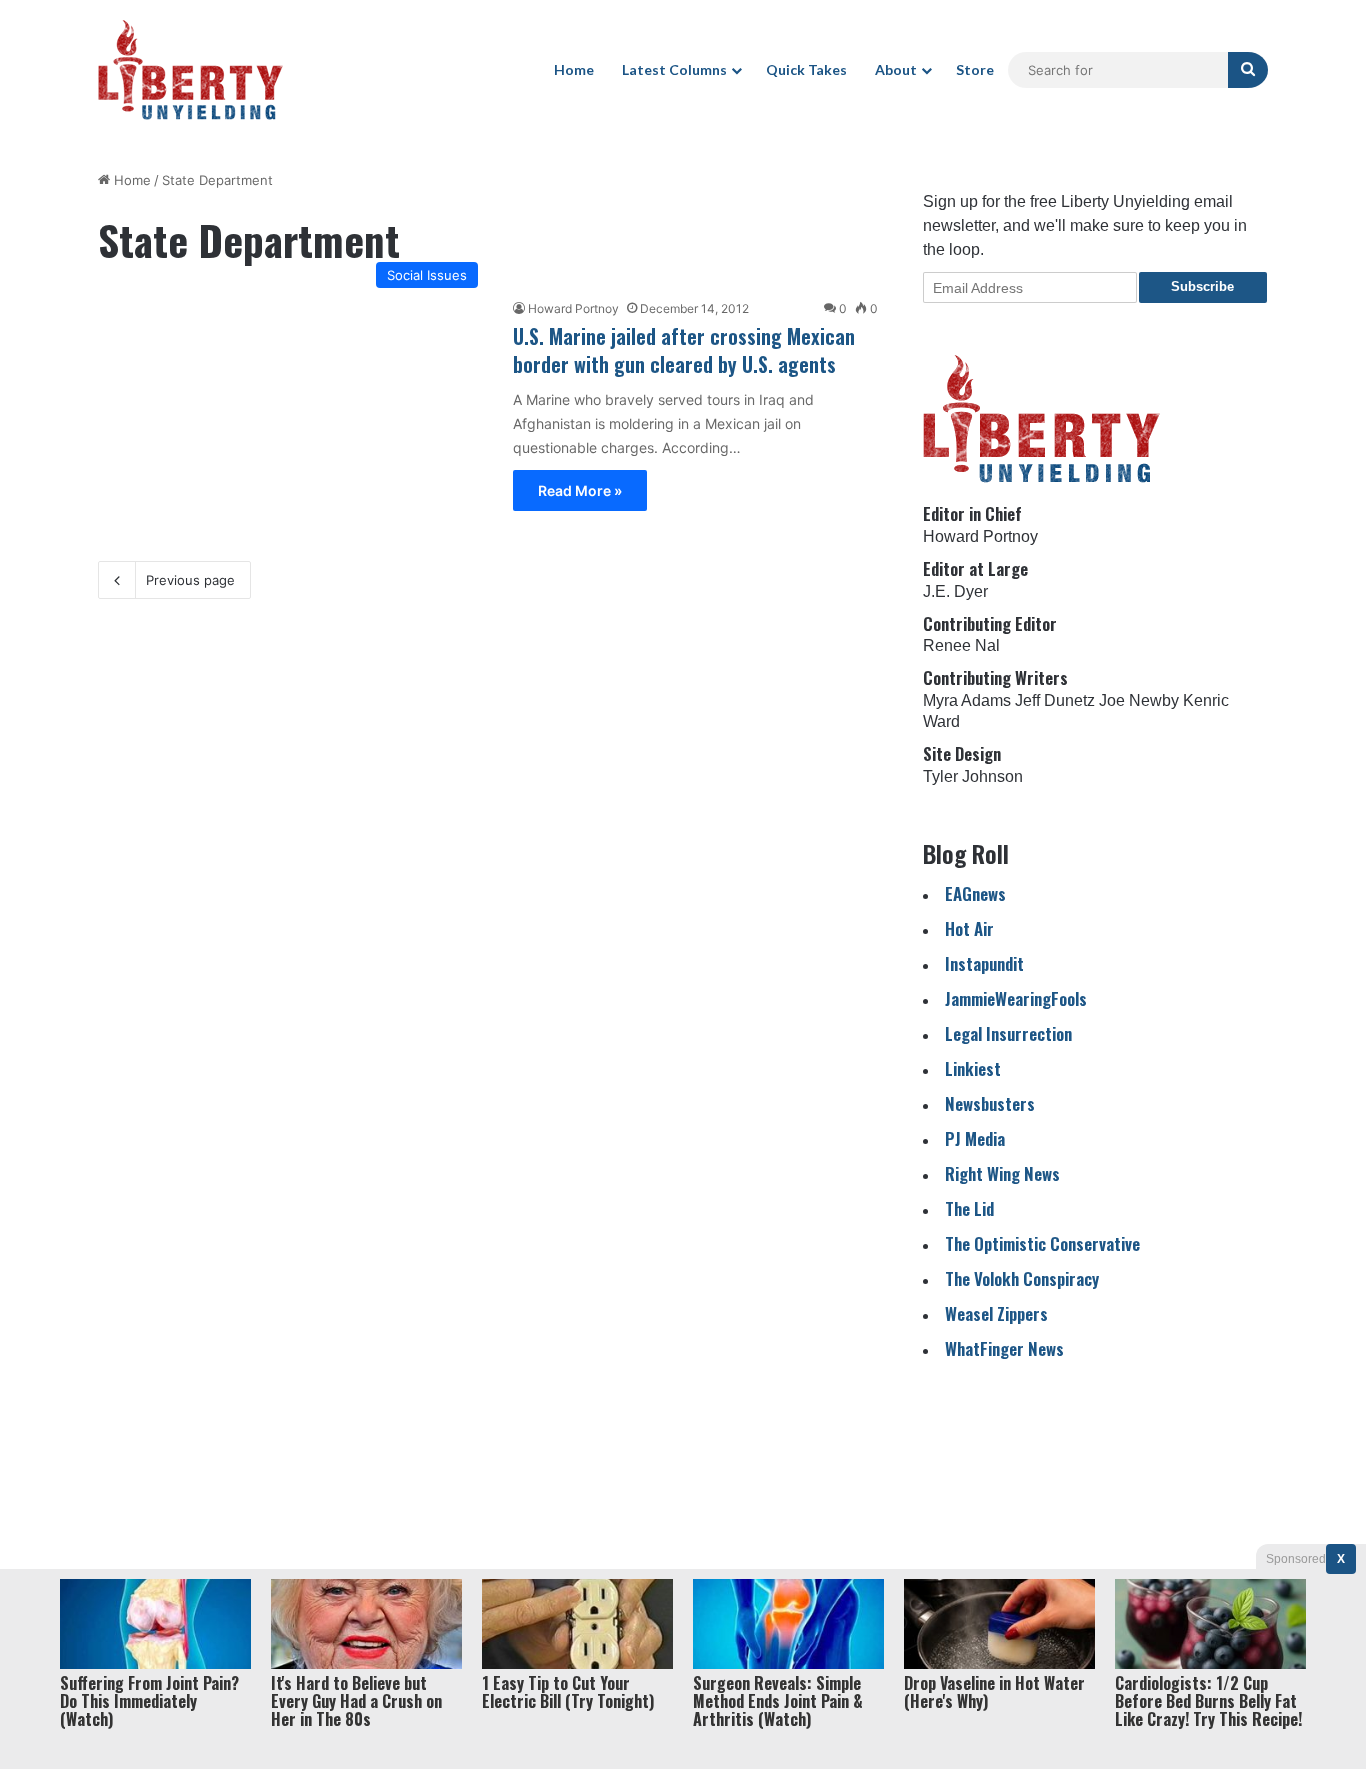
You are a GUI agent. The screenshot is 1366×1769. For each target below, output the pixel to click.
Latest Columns (674, 69)
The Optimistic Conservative (1042, 1243)
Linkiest (973, 1068)
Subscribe (1202, 286)
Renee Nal (961, 645)
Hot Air (969, 928)
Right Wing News (1002, 1173)
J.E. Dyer (955, 591)
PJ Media (975, 1138)
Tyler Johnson (973, 776)
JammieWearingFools (1016, 998)
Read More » (580, 490)
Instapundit (984, 963)
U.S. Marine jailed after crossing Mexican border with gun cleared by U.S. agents (684, 350)
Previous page (190, 580)
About (896, 69)
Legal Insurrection (1008, 1033)
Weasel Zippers (996, 1313)
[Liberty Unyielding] (190, 70)
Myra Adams (967, 700)
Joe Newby (1139, 700)
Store (975, 69)
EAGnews (975, 893)
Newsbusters (990, 1103)
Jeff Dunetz (1055, 700)
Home (574, 69)
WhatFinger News (1004, 1348)
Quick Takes (806, 69)
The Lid (969, 1208)
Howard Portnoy (573, 308)
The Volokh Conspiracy (1022, 1278)
